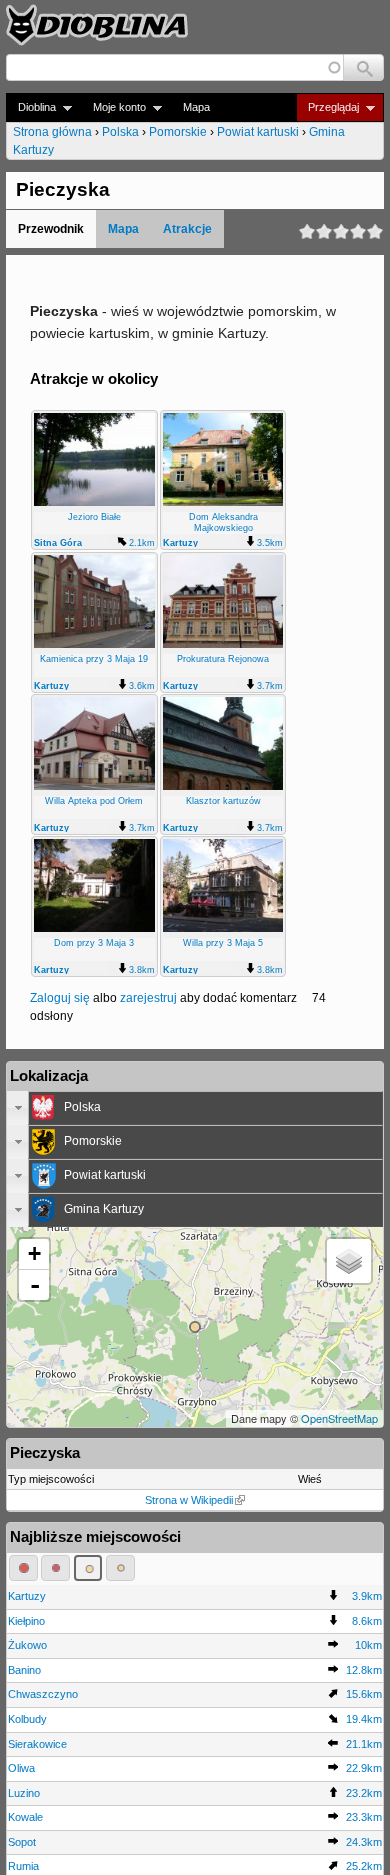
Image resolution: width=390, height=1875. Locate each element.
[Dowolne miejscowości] (120, 1568)
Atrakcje (187, 229)
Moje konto (113, 107)
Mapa (196, 107)
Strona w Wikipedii (189, 1500)
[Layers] (349, 1261)
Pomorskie (178, 132)
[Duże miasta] (23, 1568)
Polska (120, 132)
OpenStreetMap (339, 1418)
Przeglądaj (327, 107)
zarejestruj (148, 998)
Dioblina (31, 107)
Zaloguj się (60, 998)
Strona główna (52, 132)
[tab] (195, 1108)
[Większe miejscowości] (88, 1568)
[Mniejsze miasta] (55, 1568)
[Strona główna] (97, 25)
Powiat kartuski (258, 132)
